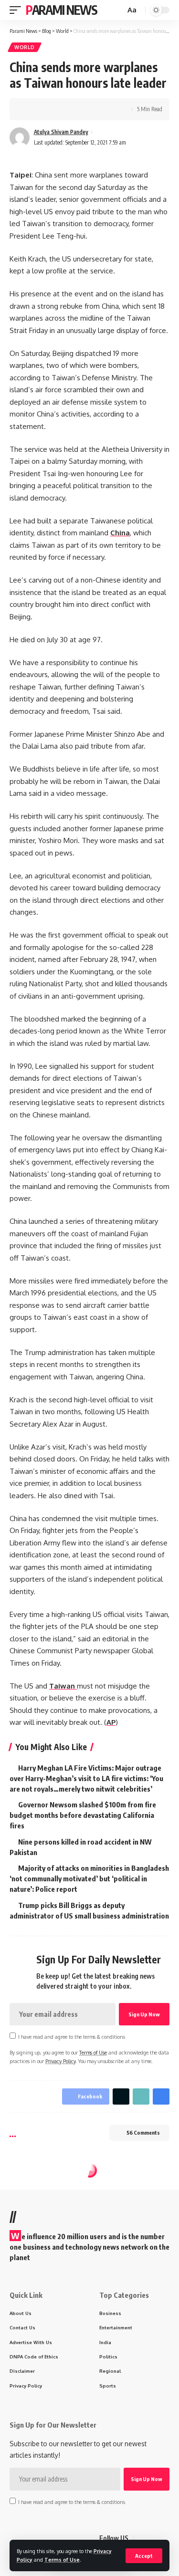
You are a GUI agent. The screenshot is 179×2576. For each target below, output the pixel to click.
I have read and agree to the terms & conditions (72, 2037)
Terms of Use (62, 2560)
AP (111, 1722)
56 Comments (143, 2133)
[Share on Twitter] (46, 109)
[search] (117, 10)
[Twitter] (153, 2538)
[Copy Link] (61, 109)
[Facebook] (141, 2538)
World (25, 47)
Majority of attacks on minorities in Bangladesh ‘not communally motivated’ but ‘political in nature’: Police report (89, 1878)
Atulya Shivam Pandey (61, 132)
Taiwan (63, 1686)
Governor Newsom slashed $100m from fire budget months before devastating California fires (83, 1815)
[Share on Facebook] (31, 109)
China (120, 533)
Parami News (62, 10)
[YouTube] (164, 2538)
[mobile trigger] (18, 10)
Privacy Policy (60, 2061)
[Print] (75, 109)
